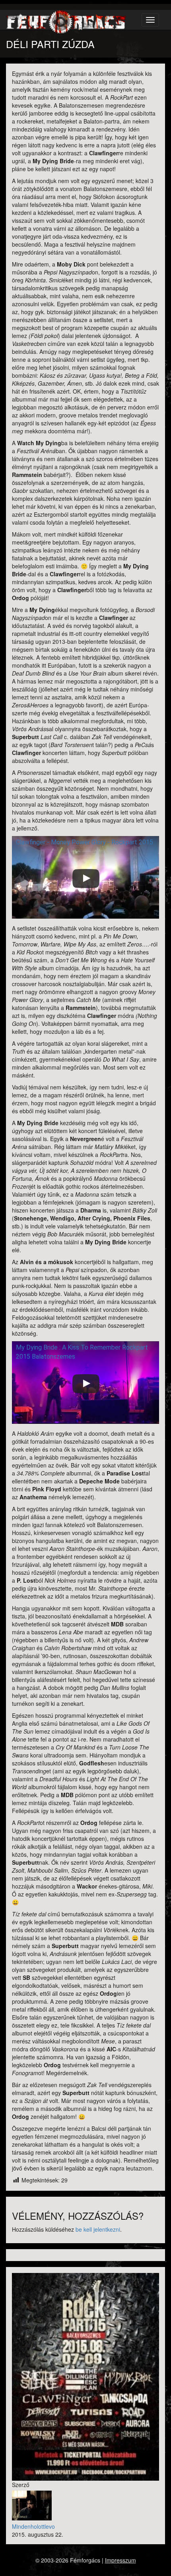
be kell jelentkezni (98, 2229)
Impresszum (120, 2560)
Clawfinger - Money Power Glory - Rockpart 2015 (85, 842)
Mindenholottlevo (33, 2526)
